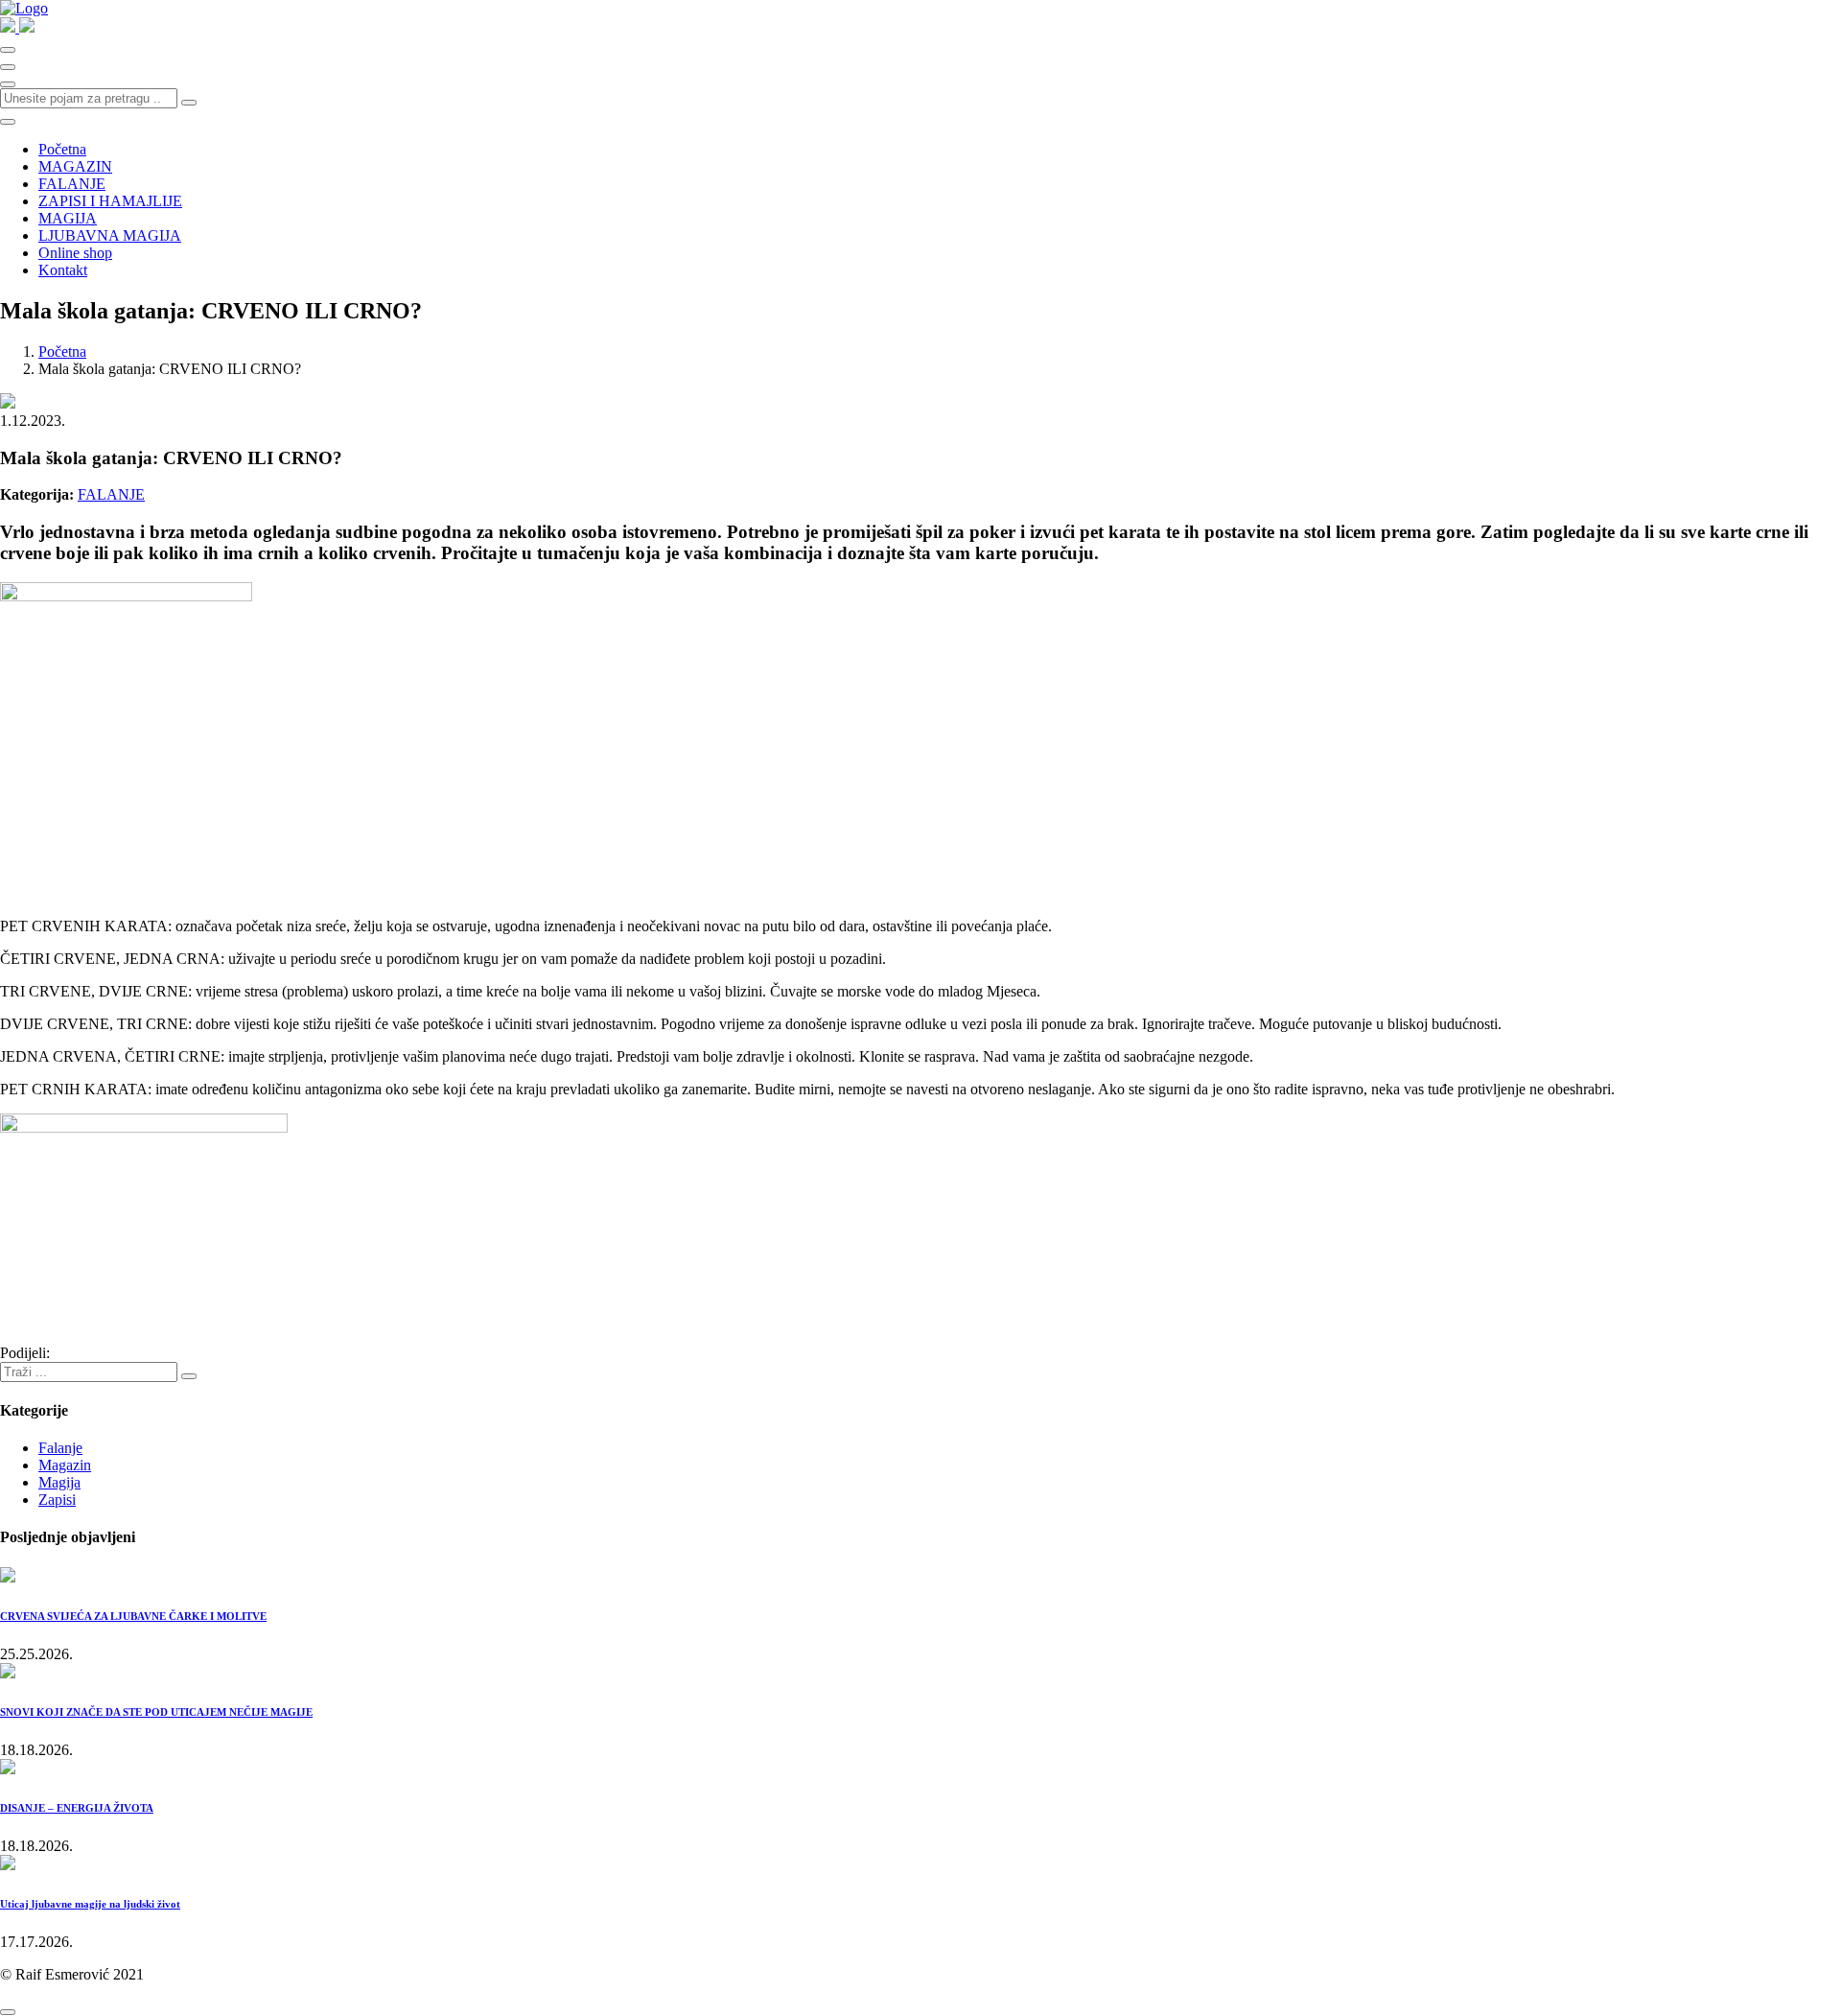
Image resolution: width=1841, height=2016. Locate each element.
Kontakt (63, 270)
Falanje (60, 1448)
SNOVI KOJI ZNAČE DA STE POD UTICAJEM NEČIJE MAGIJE (156, 1712)
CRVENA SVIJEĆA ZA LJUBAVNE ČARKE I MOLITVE (133, 1616)
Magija (59, 1482)
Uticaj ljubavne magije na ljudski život (90, 1904)
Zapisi (57, 1500)
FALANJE (72, 184)
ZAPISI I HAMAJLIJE (110, 201)
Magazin (65, 1465)
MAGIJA (68, 218)
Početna (62, 149)
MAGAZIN (75, 166)
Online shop (75, 253)
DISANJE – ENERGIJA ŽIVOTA (77, 1808)
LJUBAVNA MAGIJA (110, 235)
